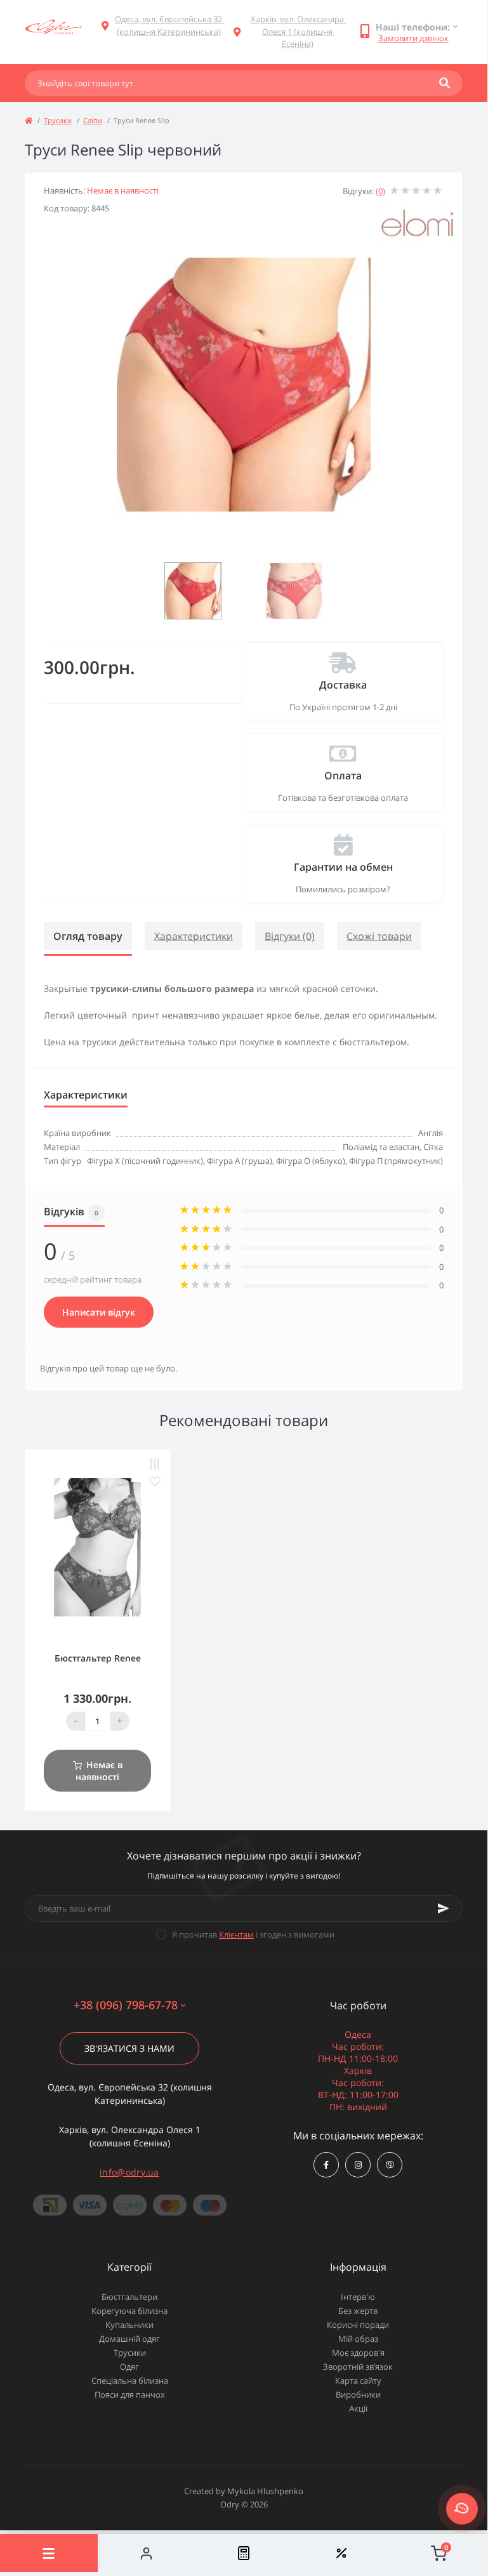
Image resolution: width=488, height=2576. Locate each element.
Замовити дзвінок (413, 38)
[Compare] (244, 2553)
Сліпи (93, 120)
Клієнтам (236, 1934)
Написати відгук (99, 1312)
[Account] (147, 2553)
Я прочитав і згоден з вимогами (253, 1934)
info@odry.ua (129, 2172)
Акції (358, 2408)
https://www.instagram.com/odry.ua (358, 2165)
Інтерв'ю (358, 2297)
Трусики (58, 120)
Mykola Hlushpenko (265, 2491)
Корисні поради (358, 2325)
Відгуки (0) (290, 936)
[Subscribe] (444, 1908)
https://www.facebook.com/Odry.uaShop (326, 2165)
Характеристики (194, 936)
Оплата (343, 776)
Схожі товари (379, 936)
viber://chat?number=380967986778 (390, 2165)
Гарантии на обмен (343, 867)
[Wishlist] (341, 2553)
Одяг (129, 2367)
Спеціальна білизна (130, 2381)
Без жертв (358, 2311)
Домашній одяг (129, 2339)
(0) (380, 191)
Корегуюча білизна (129, 2311)
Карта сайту (358, 2381)
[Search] (445, 83)
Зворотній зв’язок (358, 2367)
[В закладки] (155, 1482)
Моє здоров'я (358, 2353)
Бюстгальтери (129, 2297)
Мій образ (358, 2339)
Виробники (358, 2394)
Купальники (129, 2325)
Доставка (343, 685)
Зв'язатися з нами (129, 2048)
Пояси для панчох (130, 2394)
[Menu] (49, 2553)
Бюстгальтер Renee (98, 1658)
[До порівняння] (155, 1464)
